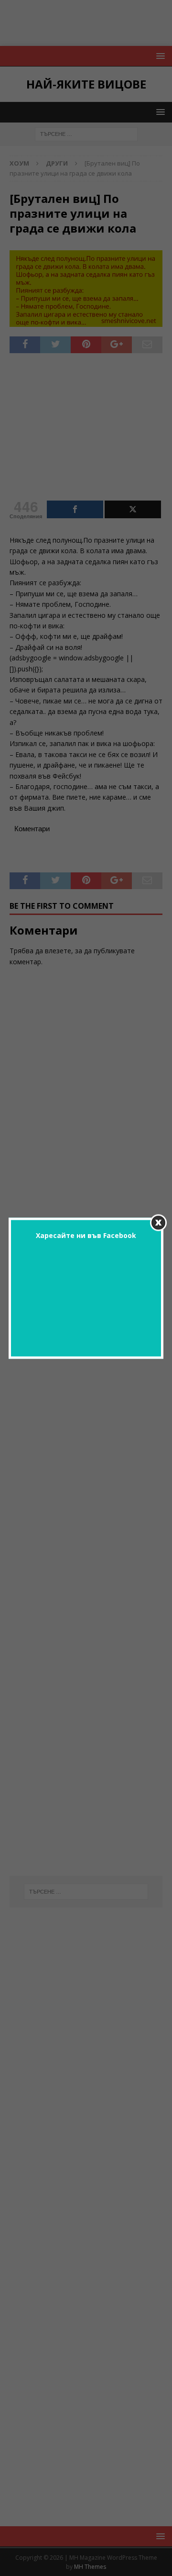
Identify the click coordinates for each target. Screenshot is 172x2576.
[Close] (158, 1222)
